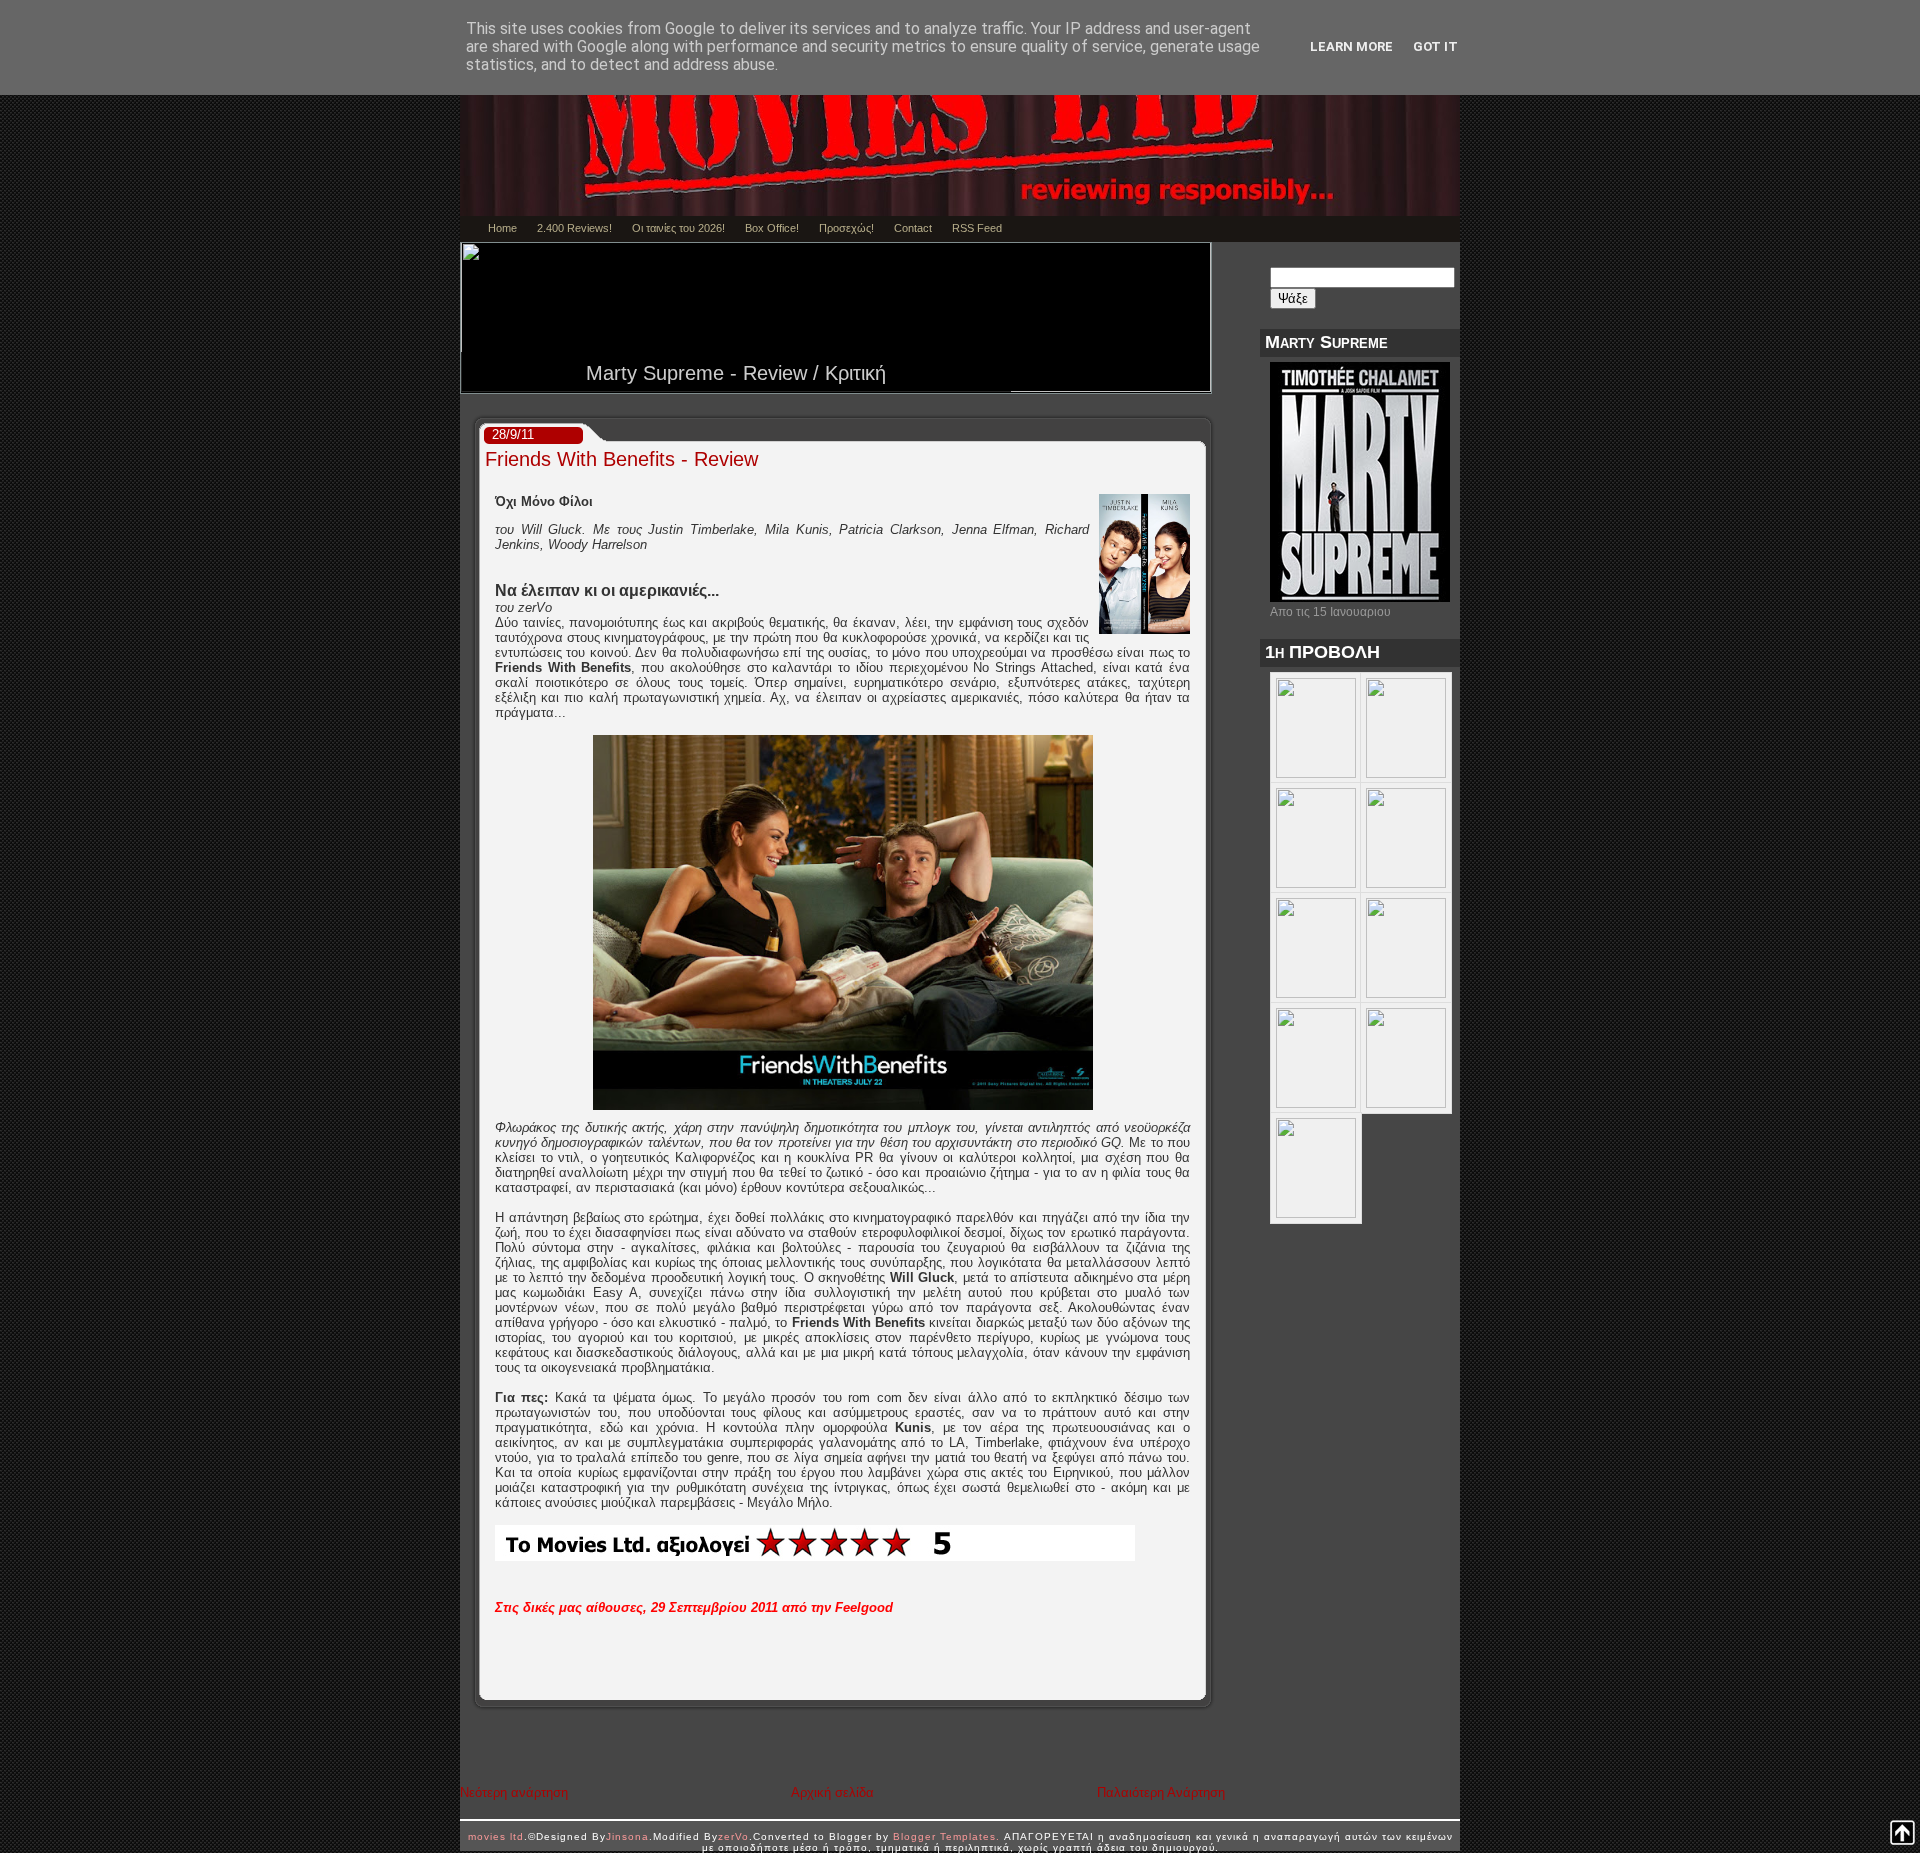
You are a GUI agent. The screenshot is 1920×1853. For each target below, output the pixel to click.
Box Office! (772, 228)
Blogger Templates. (946, 1836)
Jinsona (627, 1836)
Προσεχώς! (846, 228)
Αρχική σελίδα (832, 1792)
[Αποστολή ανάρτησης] (1198, 1685)
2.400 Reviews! (574, 228)
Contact (913, 228)
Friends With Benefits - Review (621, 459)
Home (502, 228)
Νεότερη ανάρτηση (514, 1792)
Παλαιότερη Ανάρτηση (1161, 1792)
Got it (1435, 46)
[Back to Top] (1902, 1834)
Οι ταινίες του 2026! (678, 228)
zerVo (733, 1836)
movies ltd (496, 1836)
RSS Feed (977, 228)
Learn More (1351, 46)
